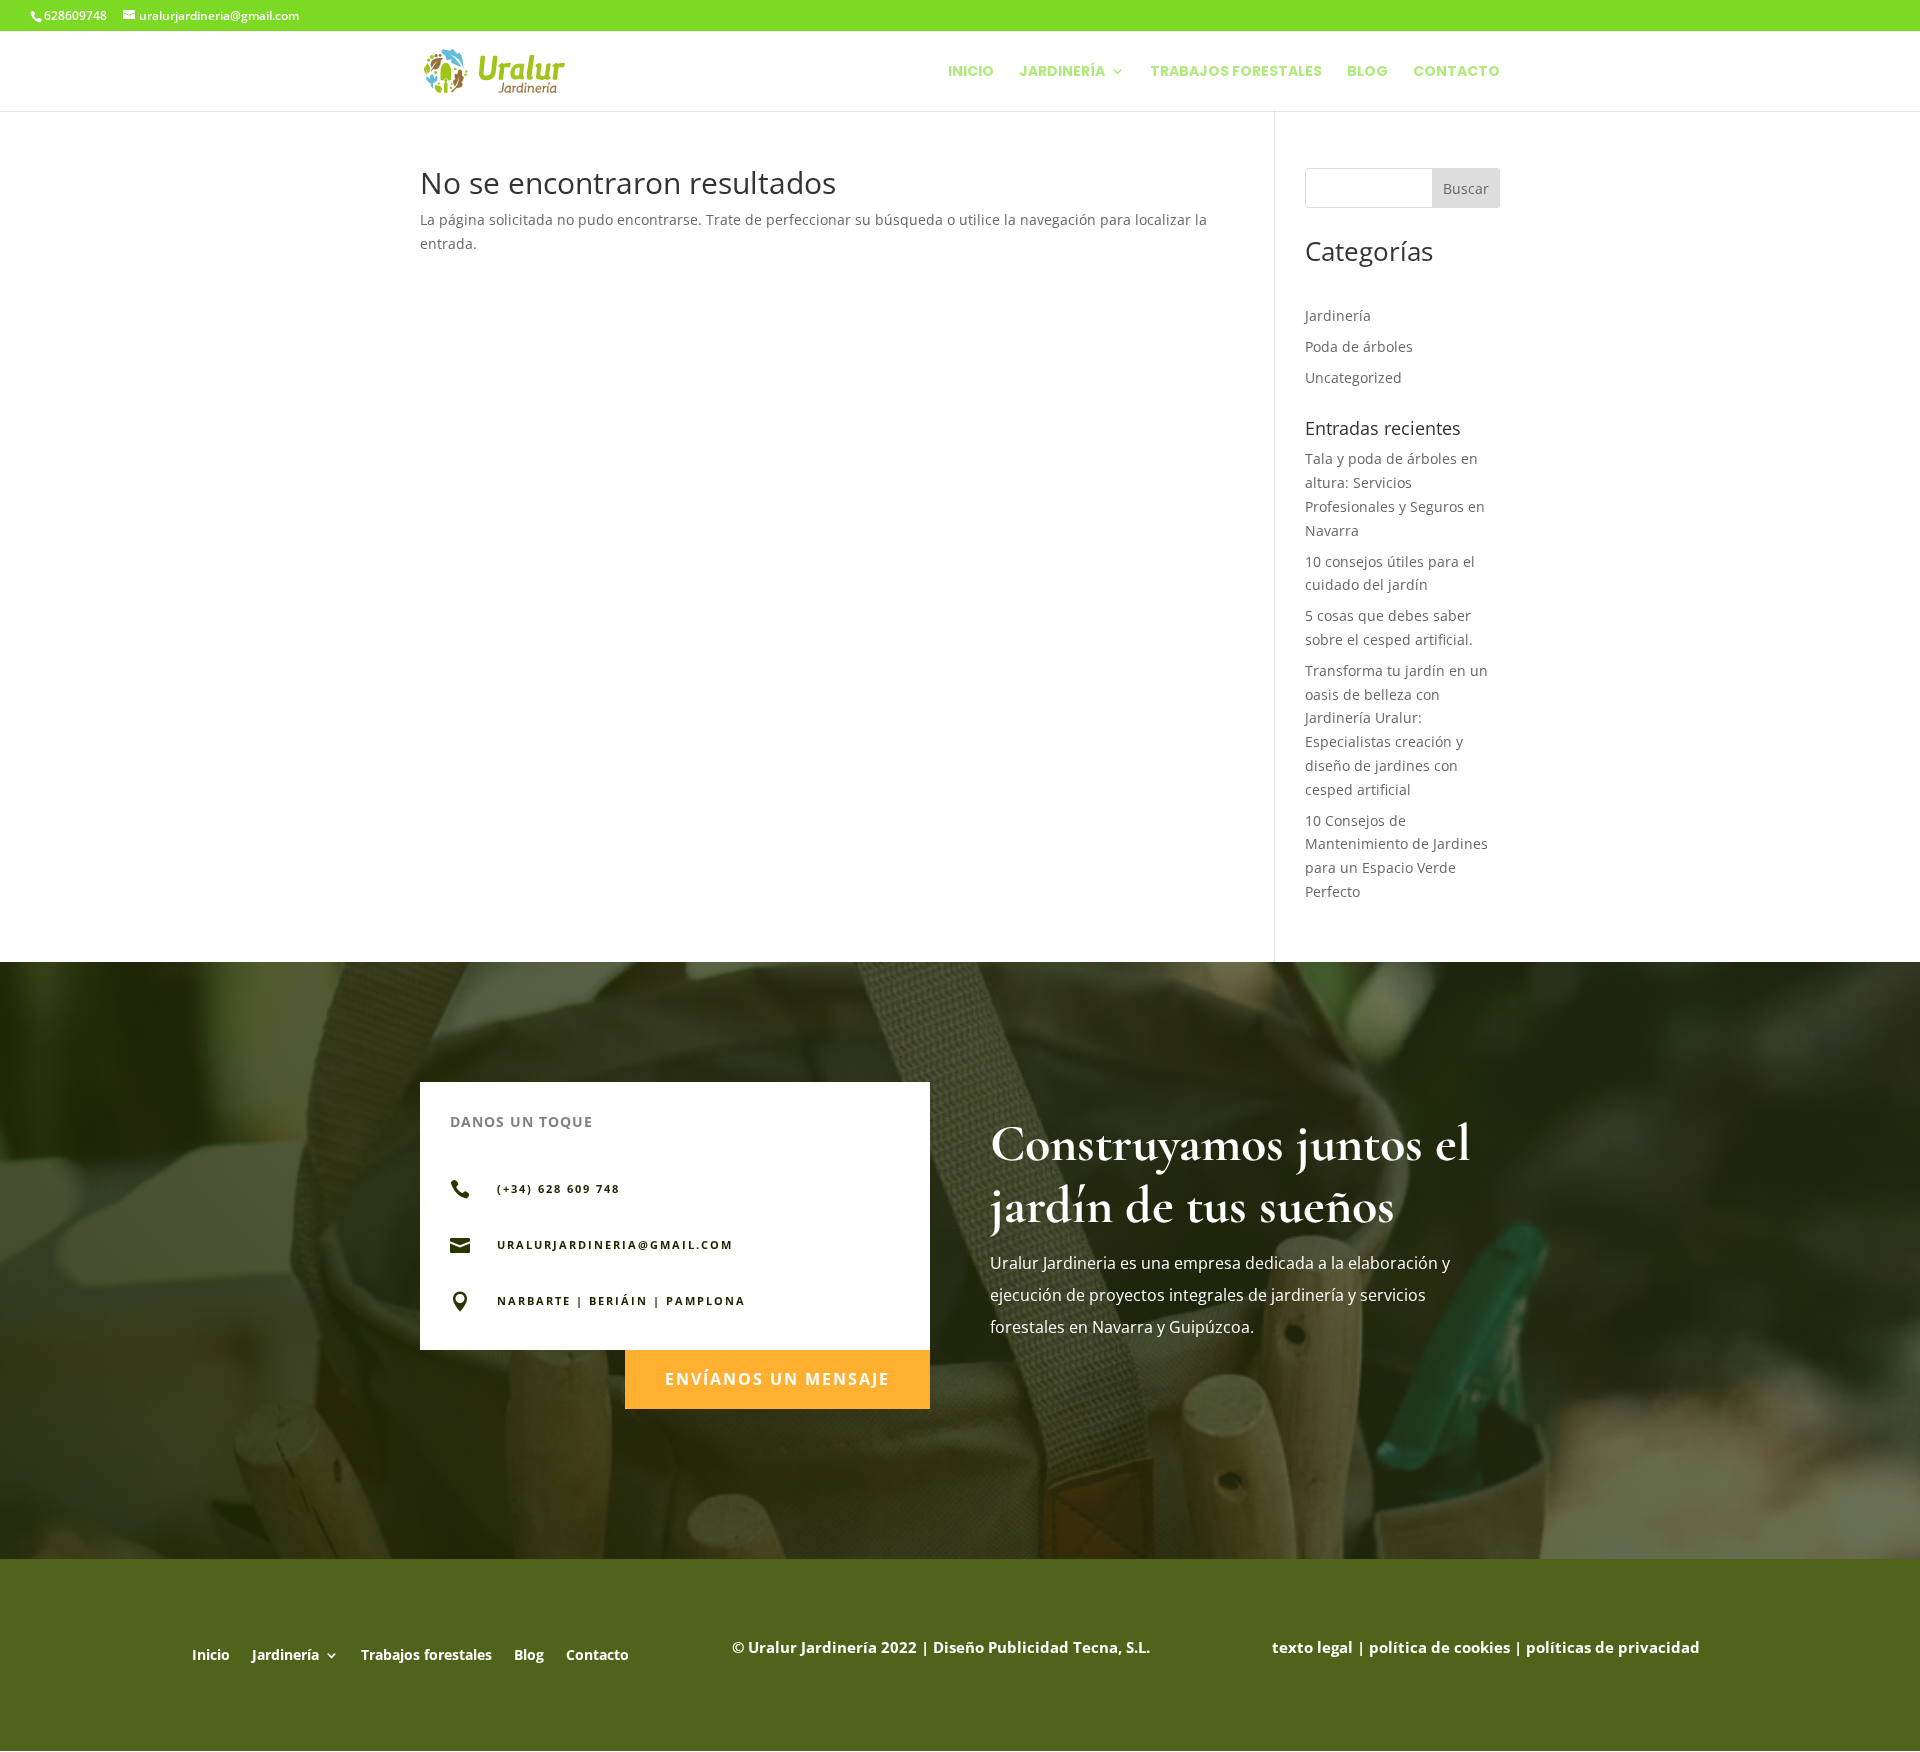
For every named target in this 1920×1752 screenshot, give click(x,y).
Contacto (1456, 72)
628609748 (75, 15)
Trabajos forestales (1236, 72)
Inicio (971, 72)
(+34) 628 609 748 (558, 1188)
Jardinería (1062, 72)
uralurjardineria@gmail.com (615, 1244)
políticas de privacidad (1613, 1647)
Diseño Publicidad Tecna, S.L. (1041, 1647)
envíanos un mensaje (777, 1379)
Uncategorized (1353, 377)
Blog (1367, 72)
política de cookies (1439, 1647)
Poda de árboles (1359, 346)
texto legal (1312, 1647)
